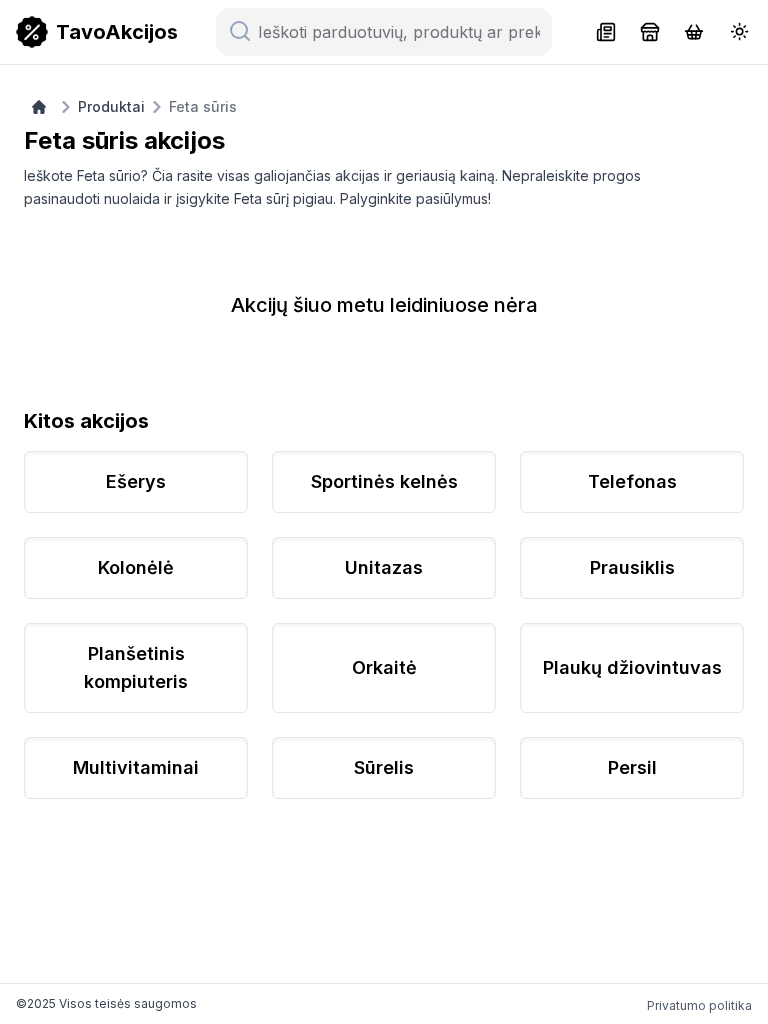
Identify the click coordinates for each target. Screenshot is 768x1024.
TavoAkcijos (117, 32)
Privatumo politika (699, 1005)
